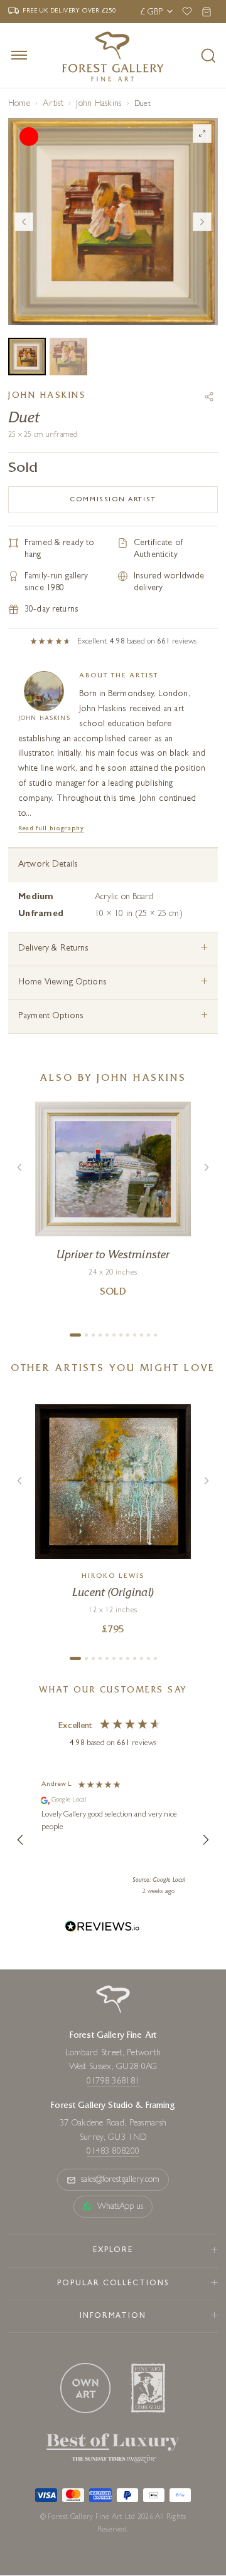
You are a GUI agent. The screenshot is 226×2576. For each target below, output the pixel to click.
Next (202, 222)
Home (19, 104)
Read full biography (51, 829)
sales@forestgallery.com (121, 2180)
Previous (24, 222)
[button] (21, 1840)
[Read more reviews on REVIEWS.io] (102, 1928)
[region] (113, 1840)
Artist (53, 104)
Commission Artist (113, 500)
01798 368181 (113, 2082)
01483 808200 (113, 2152)
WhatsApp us (121, 2207)
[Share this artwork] (209, 397)
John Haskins (99, 104)
